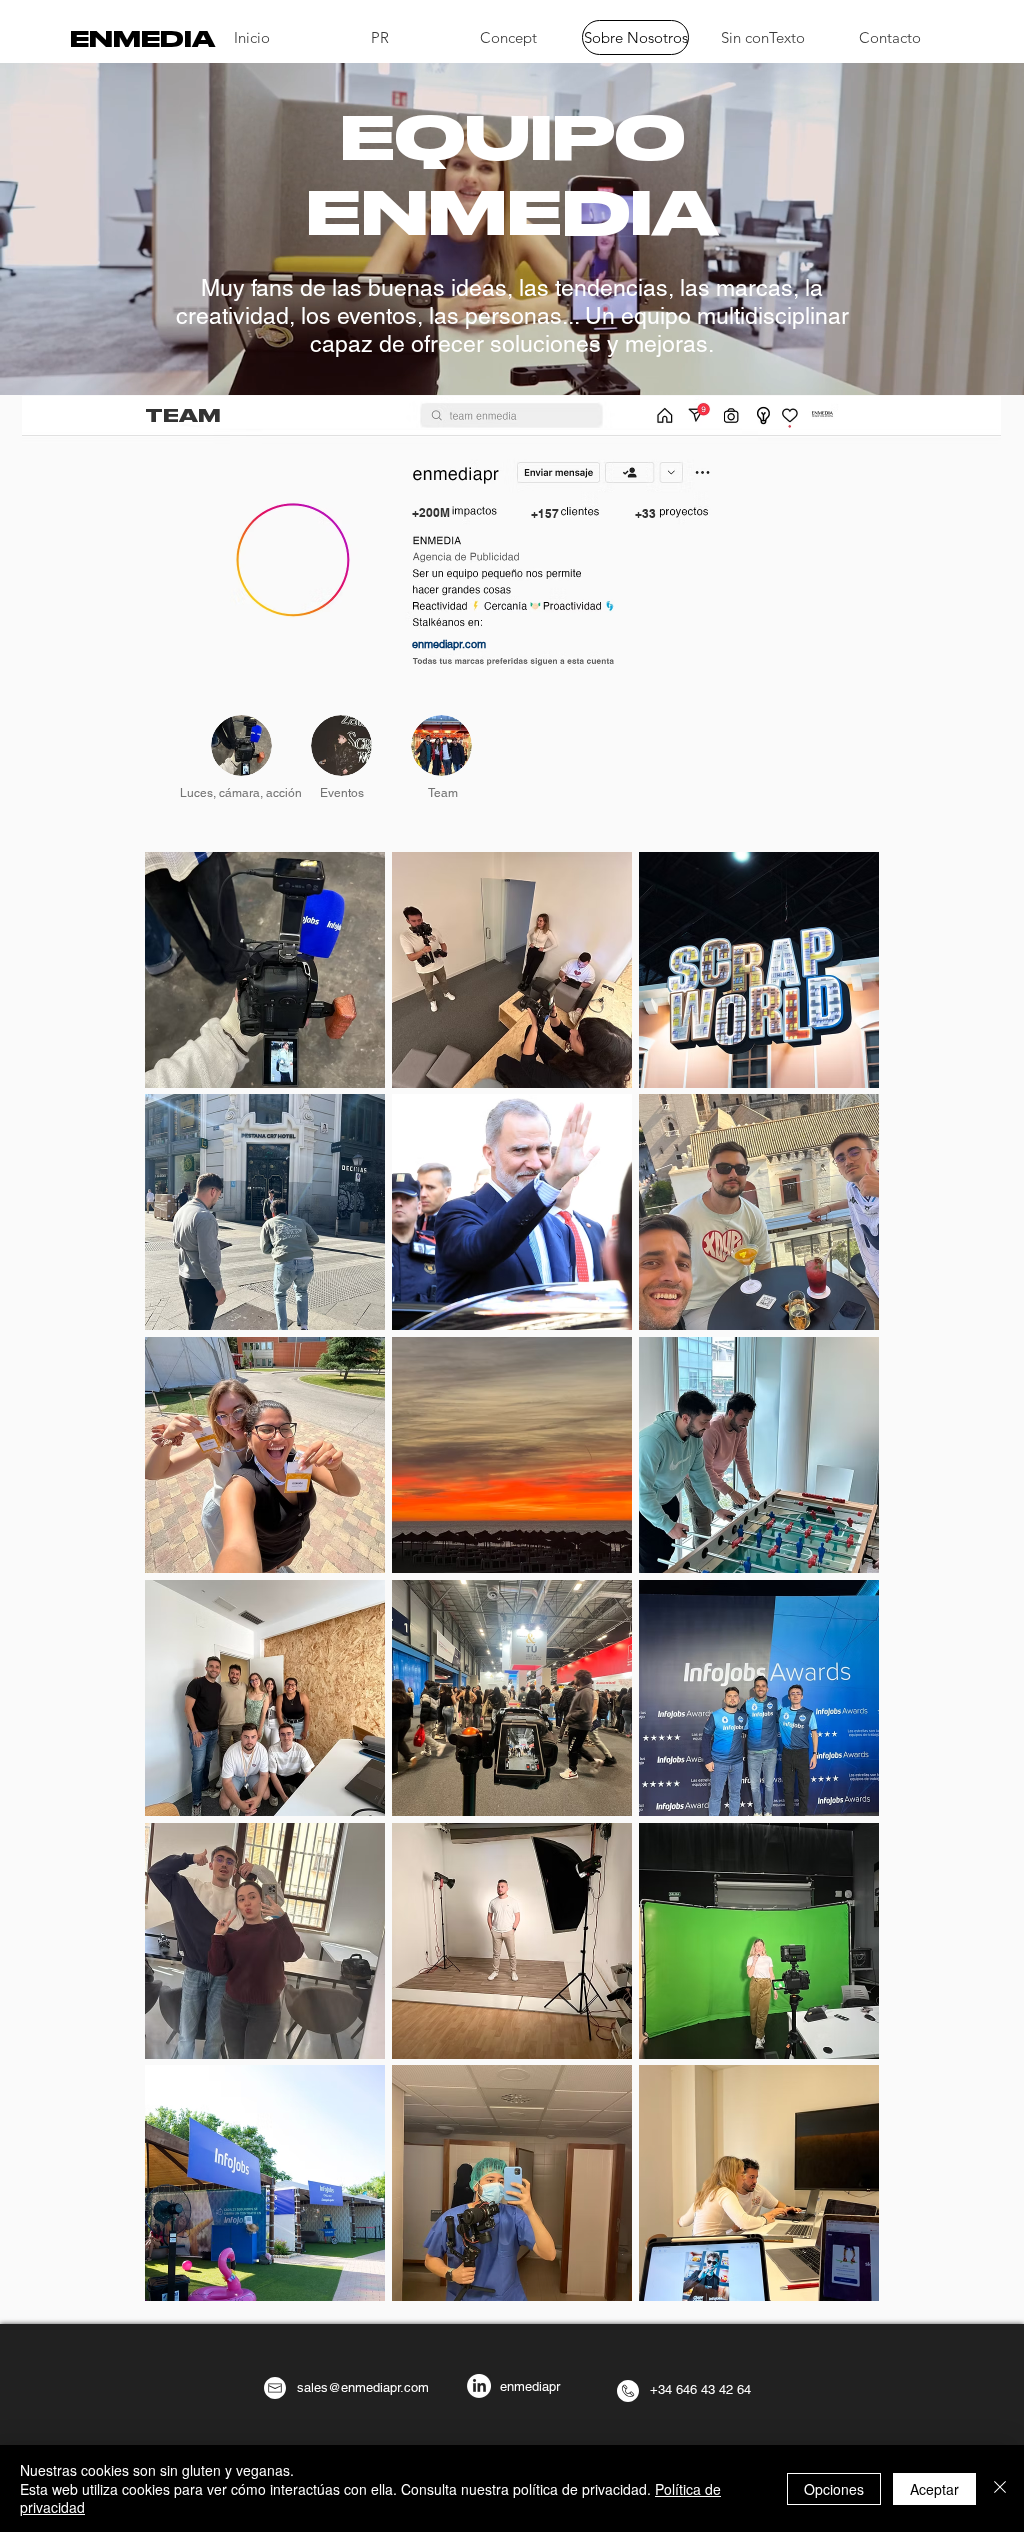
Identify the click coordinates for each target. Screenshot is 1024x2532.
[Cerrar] (1000, 2488)
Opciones (834, 2489)
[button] (698, 414)
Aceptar (934, 2489)
